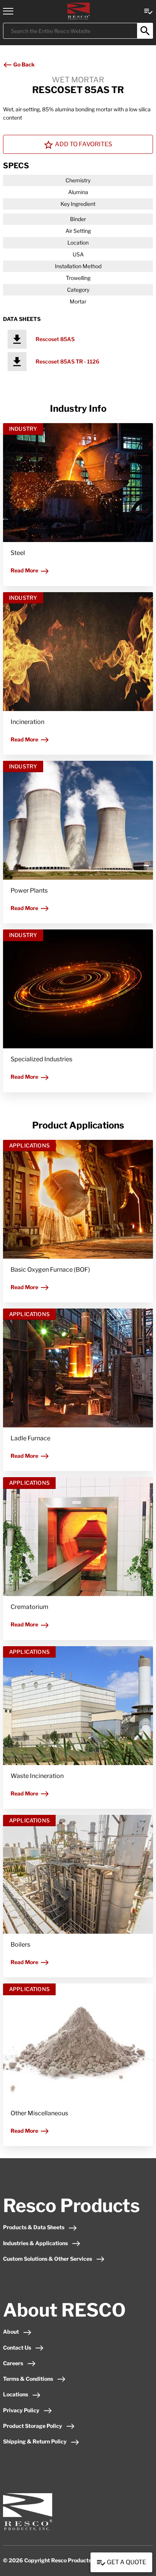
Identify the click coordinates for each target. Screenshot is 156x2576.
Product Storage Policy (33, 2426)
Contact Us (17, 2348)
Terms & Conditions (28, 2379)
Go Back (23, 64)
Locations (16, 2394)
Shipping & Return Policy (35, 2441)
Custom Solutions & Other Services (48, 2259)
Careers (13, 2363)
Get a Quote (126, 2562)
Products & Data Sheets (34, 2227)
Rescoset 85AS (55, 339)
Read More (24, 570)
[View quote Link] (148, 11)
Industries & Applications (35, 2243)
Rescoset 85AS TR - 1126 (67, 361)
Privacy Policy (21, 2410)
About (11, 2332)
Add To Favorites (83, 144)
